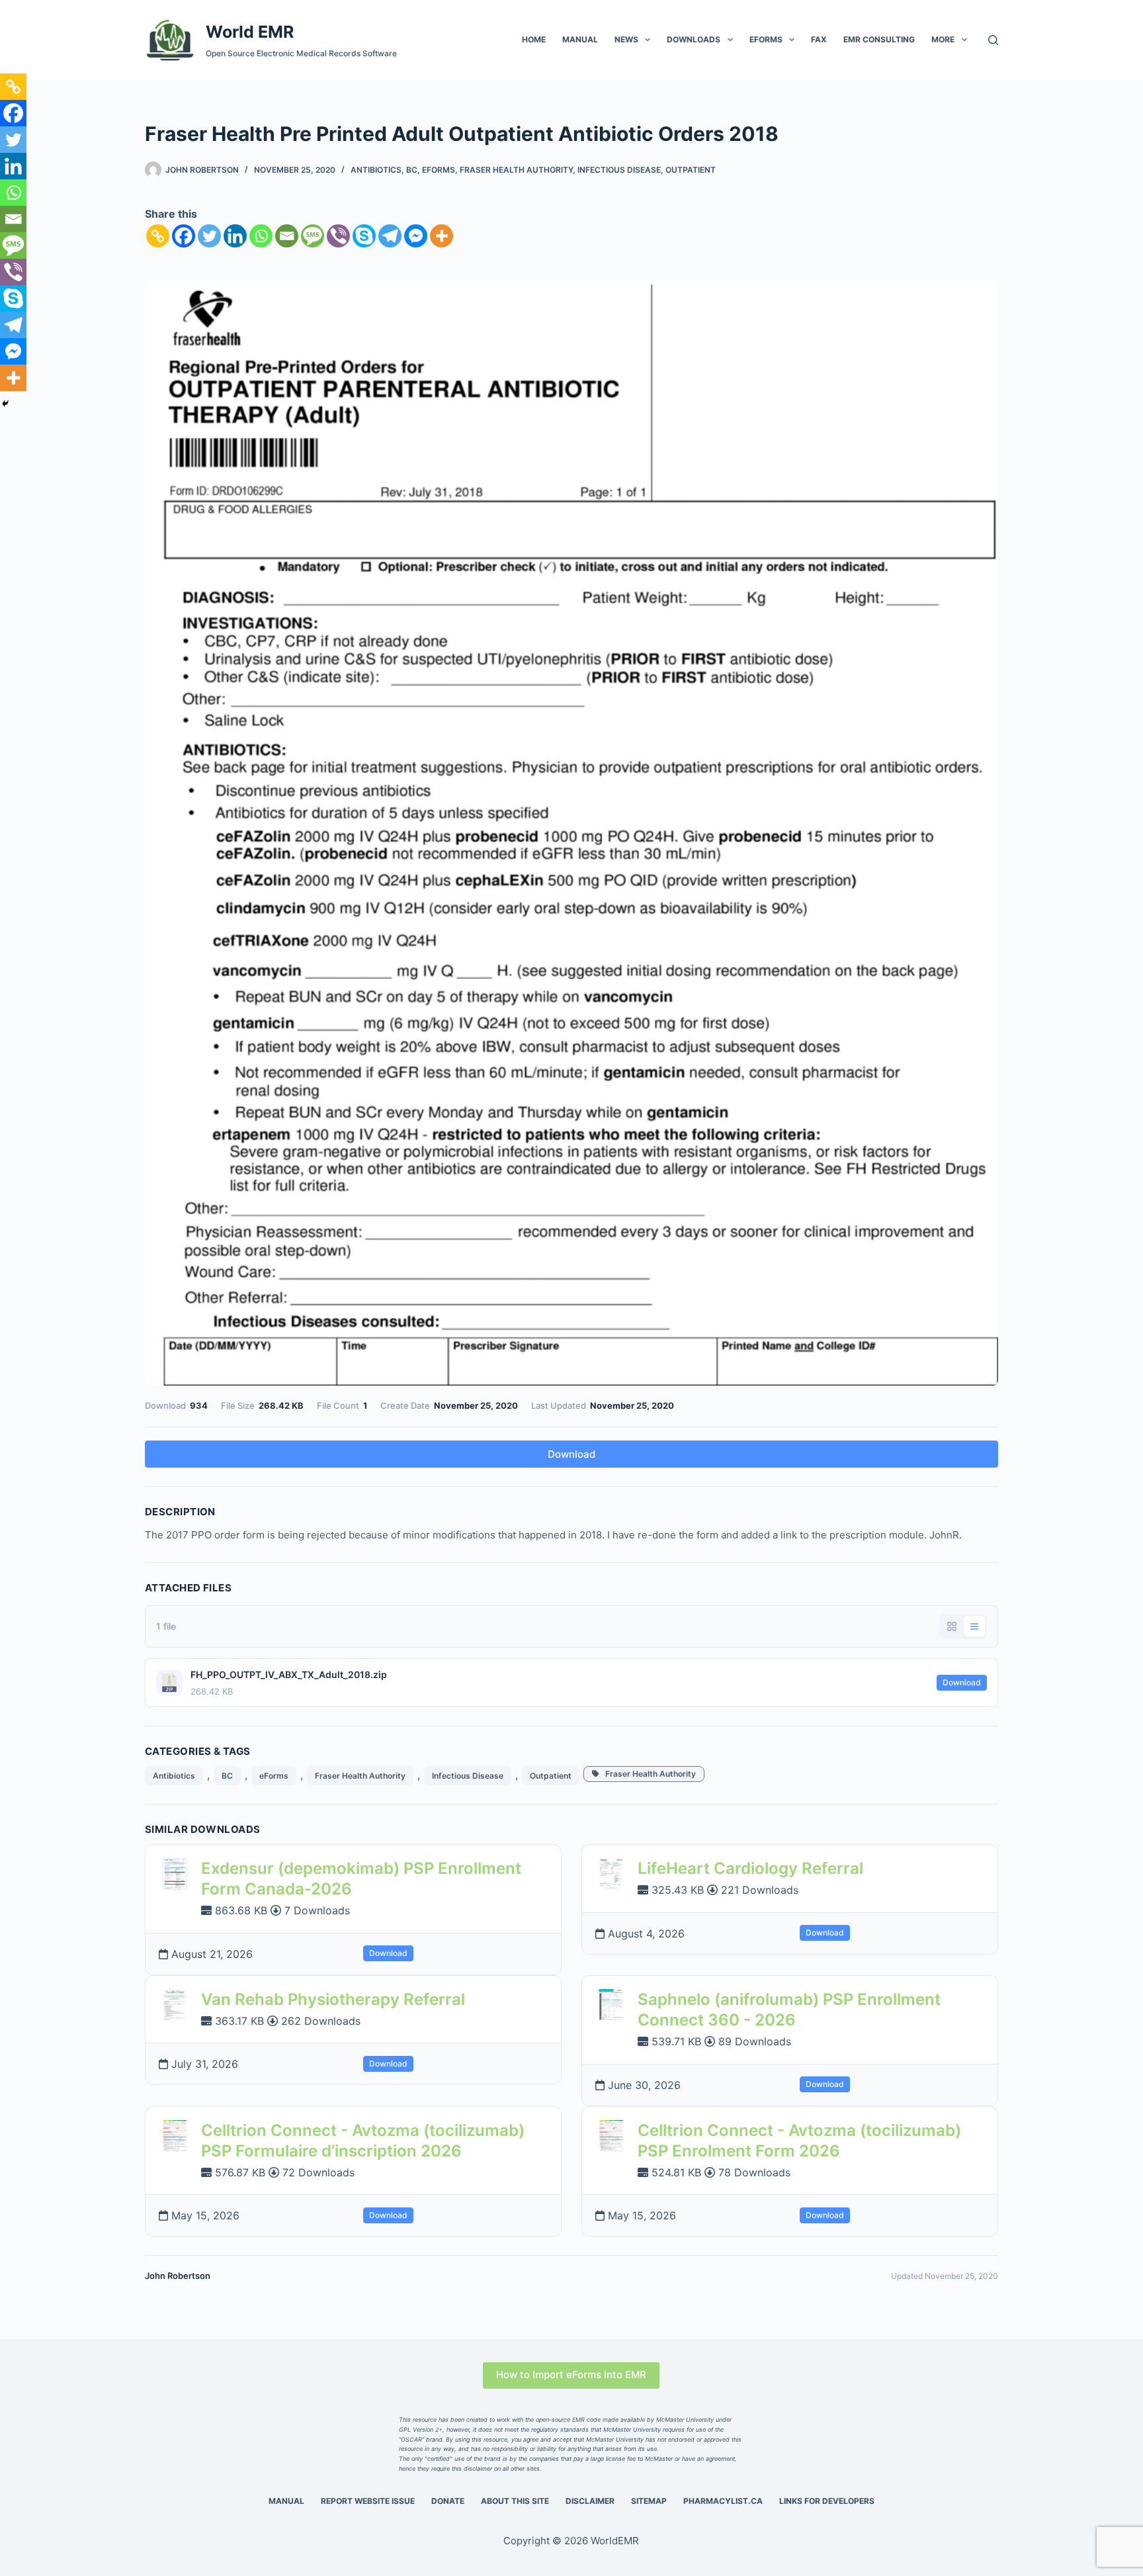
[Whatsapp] (261, 236)
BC (412, 170)
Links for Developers (827, 2501)
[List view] (974, 1626)
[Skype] (364, 236)
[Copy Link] (158, 236)
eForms (766, 39)
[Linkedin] (235, 236)
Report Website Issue (368, 2501)
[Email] (287, 236)
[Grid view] (952, 1626)
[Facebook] (184, 236)
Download (571, 1454)
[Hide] (5, 404)
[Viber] (338, 236)
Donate (448, 2501)
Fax (819, 39)
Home (534, 39)
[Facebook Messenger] (416, 236)
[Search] (993, 40)
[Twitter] (209, 236)
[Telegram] (390, 236)
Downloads (694, 39)
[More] (442, 236)
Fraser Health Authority (516, 170)
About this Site (515, 2501)
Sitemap (649, 2501)
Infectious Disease (619, 170)
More (943, 39)
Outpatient (691, 170)
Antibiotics (376, 170)
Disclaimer (590, 2501)
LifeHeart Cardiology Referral (750, 1868)
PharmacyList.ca (723, 2501)
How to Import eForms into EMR (571, 2375)
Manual (580, 39)
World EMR (250, 32)
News (626, 39)
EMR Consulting (879, 39)
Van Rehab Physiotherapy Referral (333, 1999)
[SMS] (313, 236)
